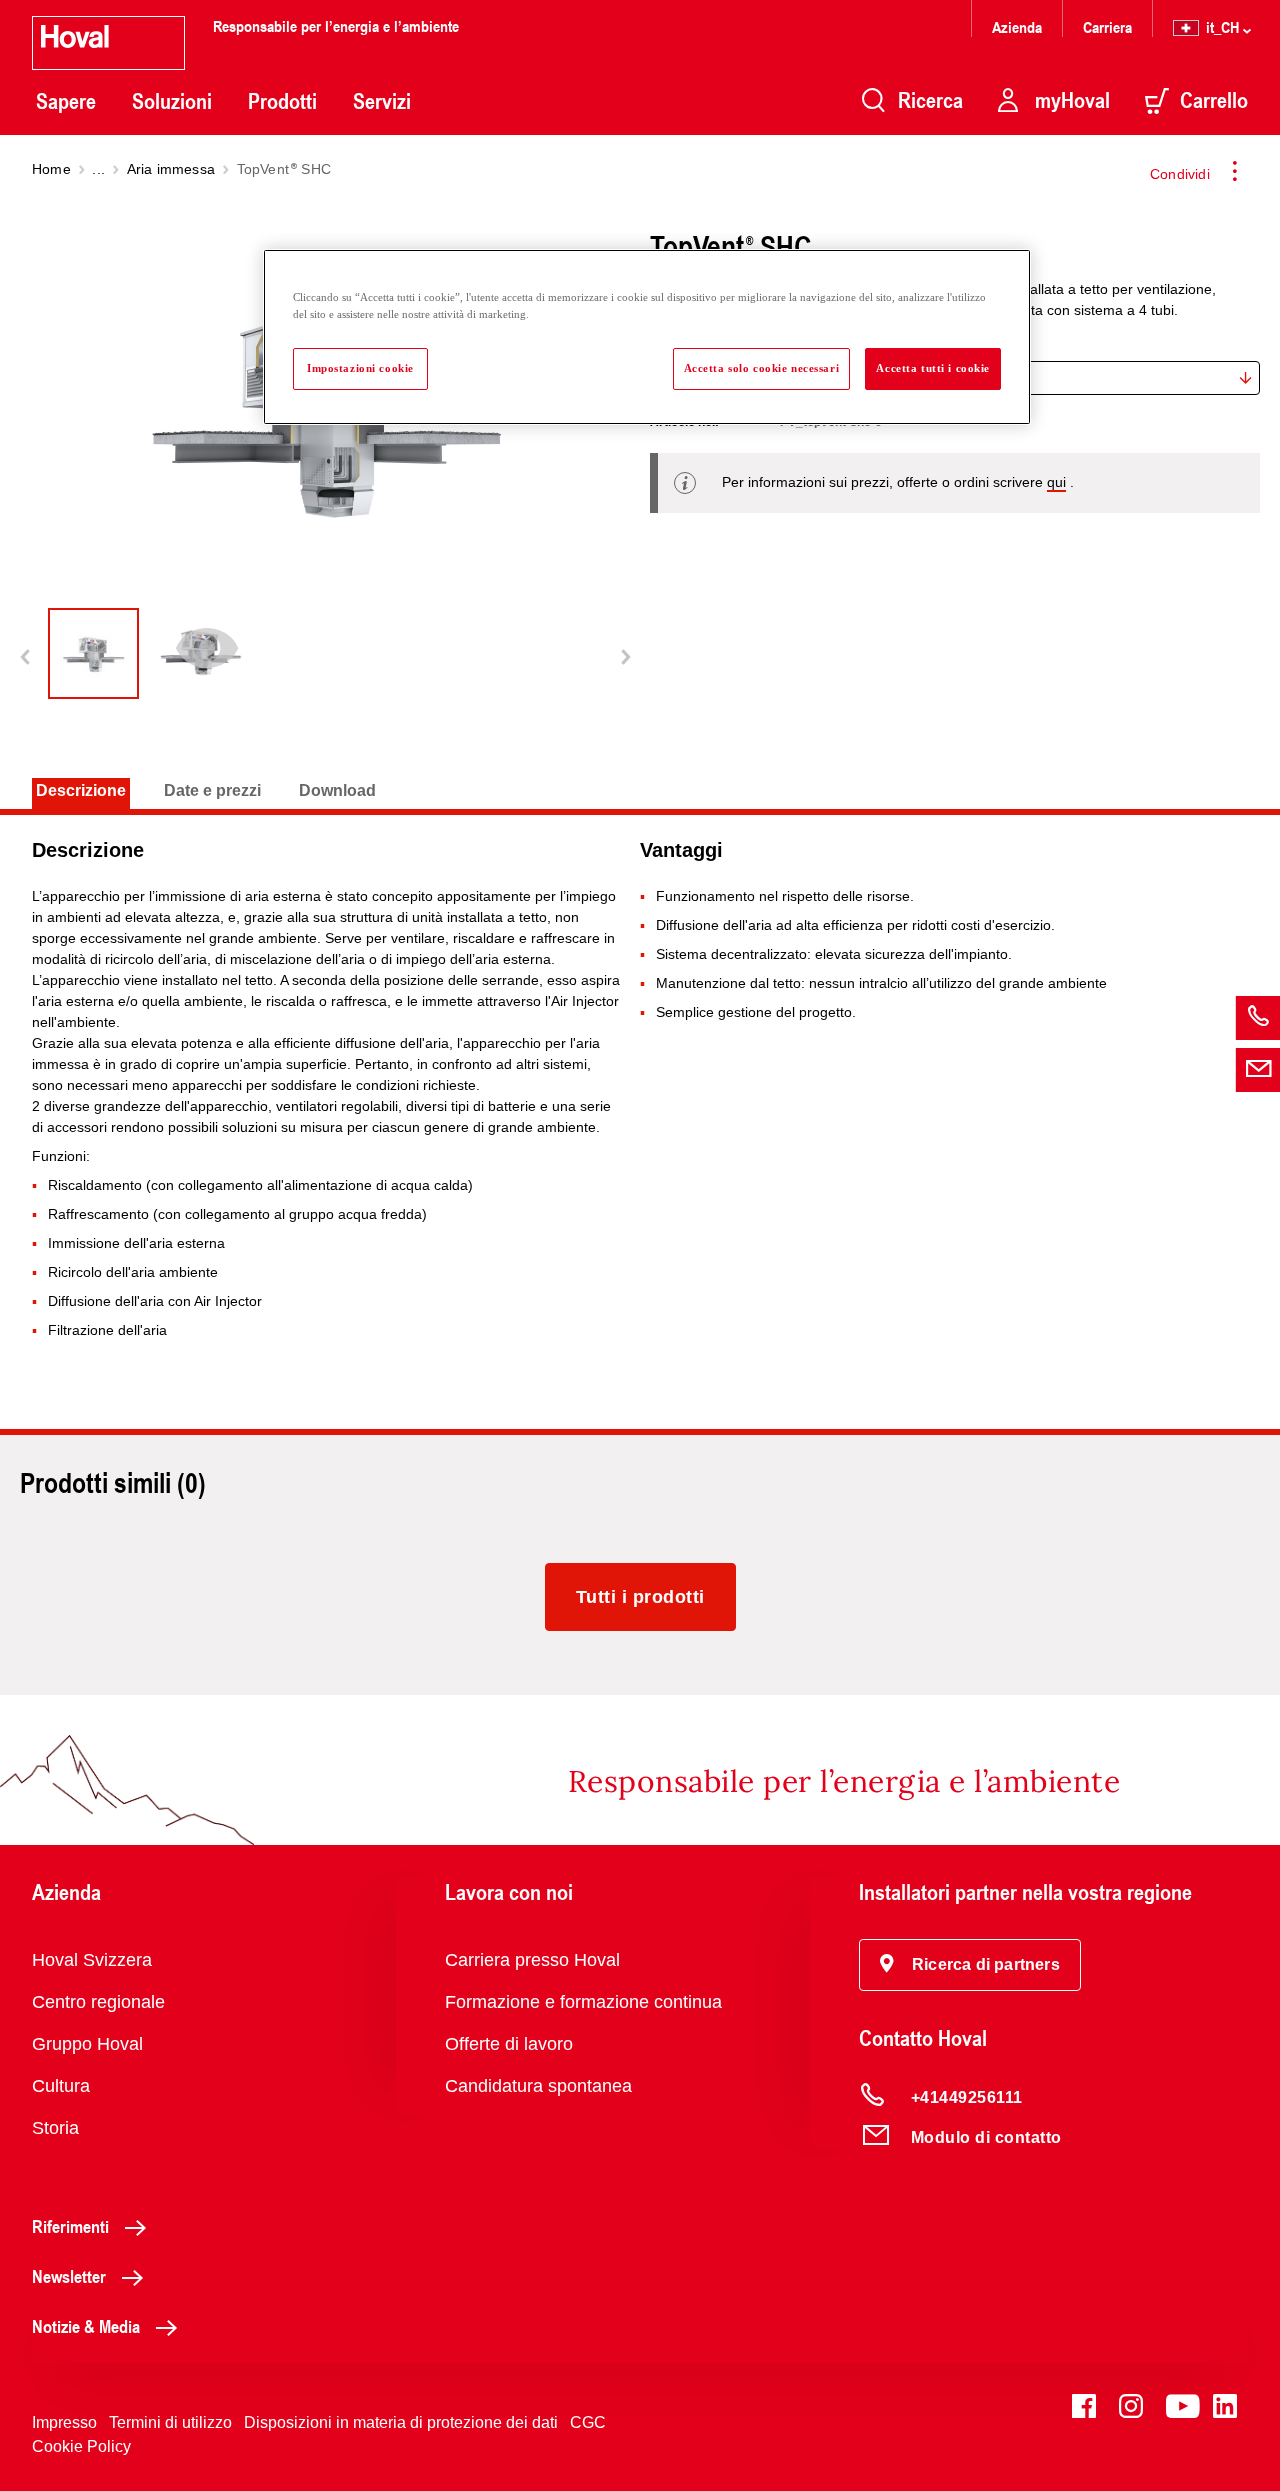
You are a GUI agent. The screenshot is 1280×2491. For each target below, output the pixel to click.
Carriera (1107, 26)
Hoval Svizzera (92, 1960)
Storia (55, 2128)
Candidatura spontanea (538, 2086)
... (98, 169)
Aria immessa (171, 169)
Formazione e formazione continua (583, 2002)
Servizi (382, 101)
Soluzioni (172, 101)
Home (51, 169)
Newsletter (69, 2276)
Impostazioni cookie (360, 368)
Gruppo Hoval (87, 2044)
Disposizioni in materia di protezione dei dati (401, 2422)
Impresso (64, 2422)
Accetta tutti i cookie (933, 368)
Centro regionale (98, 2002)
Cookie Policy (81, 2446)
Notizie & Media (86, 2326)
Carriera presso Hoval (532, 1960)
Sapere (66, 101)
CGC (588, 2422)
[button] (970, 1965)
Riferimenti (70, 2226)
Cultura (61, 2086)
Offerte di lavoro (509, 2044)
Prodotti (282, 101)
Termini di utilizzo (170, 2422)
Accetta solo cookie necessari (762, 368)
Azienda (1017, 26)
